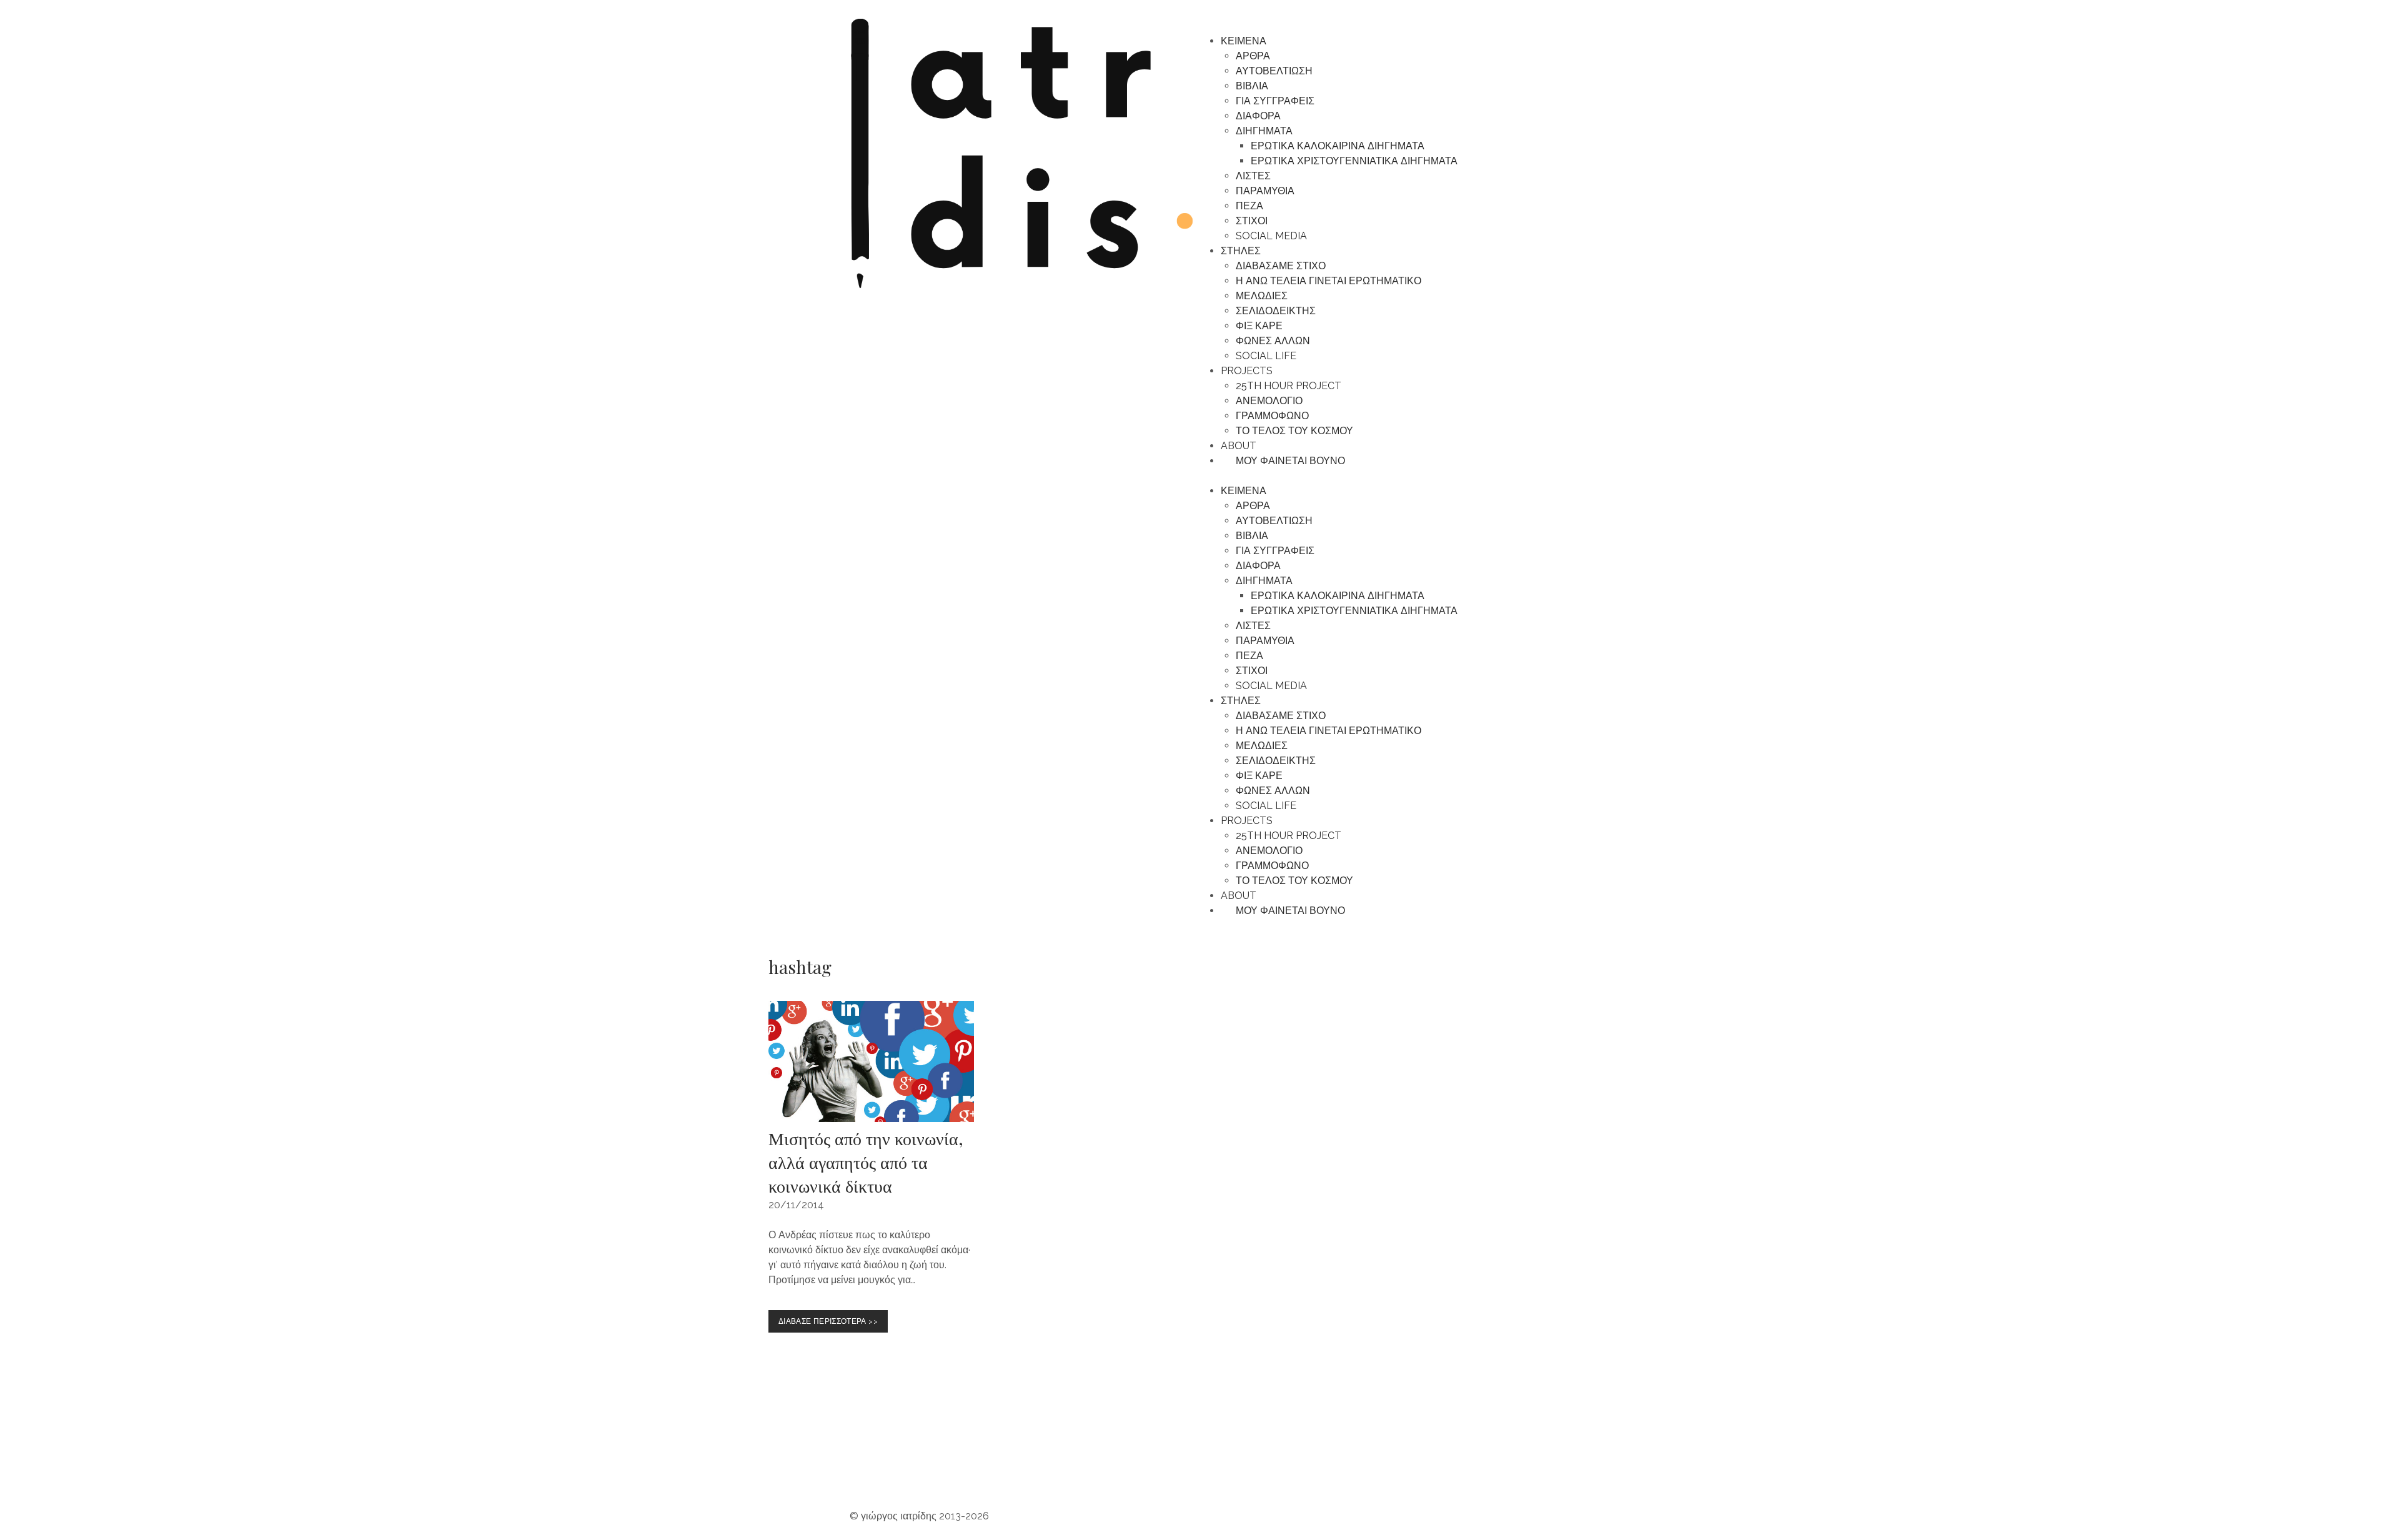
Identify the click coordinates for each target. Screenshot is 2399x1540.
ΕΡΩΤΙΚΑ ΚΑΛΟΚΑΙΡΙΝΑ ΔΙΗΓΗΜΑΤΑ (1338, 146)
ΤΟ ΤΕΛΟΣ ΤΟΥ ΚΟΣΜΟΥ (1294, 431)
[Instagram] (865, 1466)
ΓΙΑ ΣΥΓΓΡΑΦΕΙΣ (1275, 101)
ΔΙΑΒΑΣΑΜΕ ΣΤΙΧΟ (1281, 266)
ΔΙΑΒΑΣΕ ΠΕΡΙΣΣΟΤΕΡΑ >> (831, 1318)
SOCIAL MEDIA (1271, 236)
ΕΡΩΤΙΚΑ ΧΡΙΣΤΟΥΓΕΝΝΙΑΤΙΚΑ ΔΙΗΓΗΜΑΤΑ (1354, 161)
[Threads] (1000, 1466)
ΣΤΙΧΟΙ (1252, 221)
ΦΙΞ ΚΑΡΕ (1259, 326)
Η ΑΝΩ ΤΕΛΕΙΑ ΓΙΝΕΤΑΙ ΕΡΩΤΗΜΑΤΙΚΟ (1329, 281)
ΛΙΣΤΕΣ (1253, 176)
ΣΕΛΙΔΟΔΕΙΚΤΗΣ (1276, 311)
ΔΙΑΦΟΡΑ (1258, 116)
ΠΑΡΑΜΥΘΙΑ (1265, 191)
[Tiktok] (1068, 1466)
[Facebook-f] (1034, 1466)
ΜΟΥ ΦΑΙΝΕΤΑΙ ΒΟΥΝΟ (1287, 461)
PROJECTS (1247, 371)
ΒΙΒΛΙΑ (1252, 86)
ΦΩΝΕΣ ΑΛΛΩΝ (1273, 341)
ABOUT (1239, 446)
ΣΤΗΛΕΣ (1241, 251)
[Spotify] (933, 1466)
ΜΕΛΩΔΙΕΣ (1262, 296)
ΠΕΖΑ (1249, 206)
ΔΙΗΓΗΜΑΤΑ (1264, 131)
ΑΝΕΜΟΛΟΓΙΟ (1269, 401)
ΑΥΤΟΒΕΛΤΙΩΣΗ (1274, 71)
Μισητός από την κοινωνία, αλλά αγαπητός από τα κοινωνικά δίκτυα (866, 1162)
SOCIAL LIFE (1266, 356)
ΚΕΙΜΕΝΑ (1244, 41)
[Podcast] (966, 1466)
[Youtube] (899, 1466)
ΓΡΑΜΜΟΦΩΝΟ (1272, 416)
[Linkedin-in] (1101, 1466)
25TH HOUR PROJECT (1289, 386)
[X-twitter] (1135, 1466)
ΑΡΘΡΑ (1253, 56)
